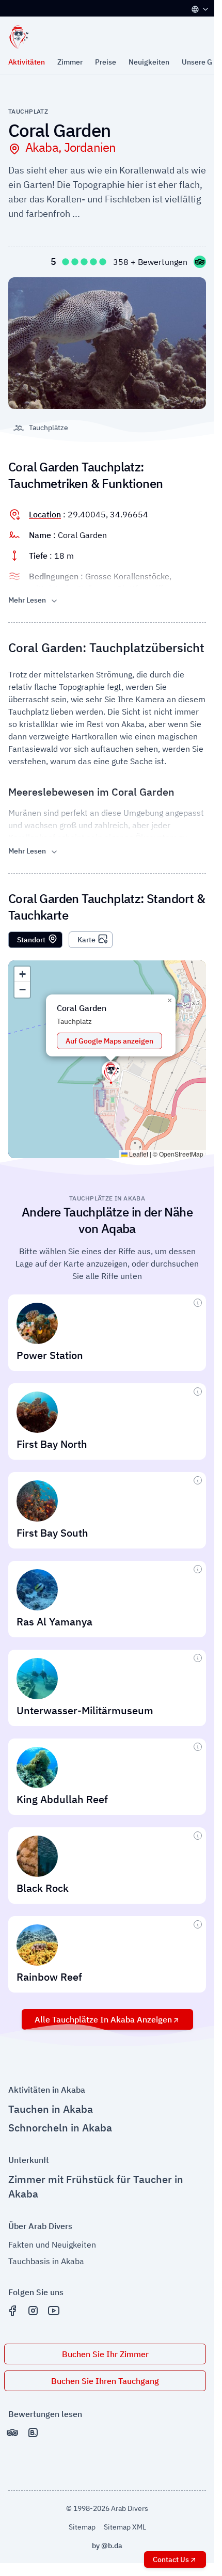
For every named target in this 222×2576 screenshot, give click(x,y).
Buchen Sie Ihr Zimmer (105, 2354)
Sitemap (82, 2527)
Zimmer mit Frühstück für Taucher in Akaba (96, 2186)
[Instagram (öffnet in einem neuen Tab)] (33, 2311)
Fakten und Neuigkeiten (52, 2245)
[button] (111, 1071)
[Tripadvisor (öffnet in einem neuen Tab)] (12, 2432)
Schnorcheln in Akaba (60, 2128)
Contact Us (171, 2559)
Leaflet (138, 1154)
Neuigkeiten (149, 62)
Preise (106, 62)
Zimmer (70, 62)
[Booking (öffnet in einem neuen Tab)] (33, 2432)
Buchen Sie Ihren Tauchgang (105, 2381)
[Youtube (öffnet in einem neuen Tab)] (54, 2311)
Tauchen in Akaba (51, 2109)
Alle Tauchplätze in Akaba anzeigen (103, 2019)
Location (45, 514)
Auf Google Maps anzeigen (109, 1041)
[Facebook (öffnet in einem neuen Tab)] (12, 2311)
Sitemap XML (125, 2527)
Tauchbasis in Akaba (46, 2261)
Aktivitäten (27, 62)
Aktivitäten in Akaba (47, 2090)
